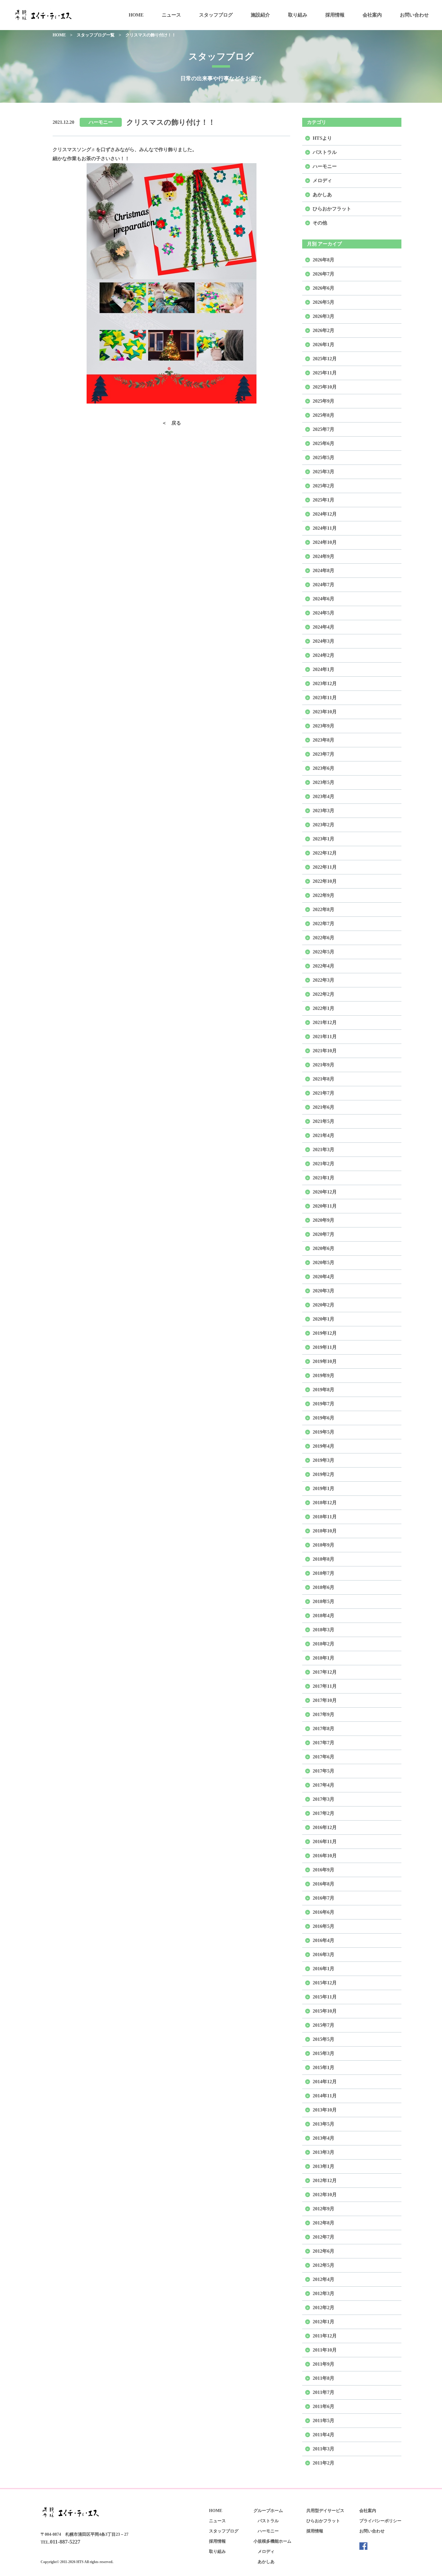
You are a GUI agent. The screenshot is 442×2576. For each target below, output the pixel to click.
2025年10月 (325, 387)
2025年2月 (324, 486)
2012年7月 (324, 2237)
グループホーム (268, 2511)
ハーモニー (101, 122)
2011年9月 (324, 2364)
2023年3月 (324, 811)
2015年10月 (325, 2011)
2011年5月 (324, 2421)
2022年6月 (324, 938)
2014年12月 (325, 2082)
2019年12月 (325, 1333)
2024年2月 (324, 655)
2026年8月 (324, 260)
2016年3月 (324, 1954)
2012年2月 (324, 2308)
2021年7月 (324, 1093)
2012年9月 (324, 2209)
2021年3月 (324, 1149)
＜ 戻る (171, 423)
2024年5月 (324, 613)
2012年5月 (324, 2265)
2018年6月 (324, 1587)
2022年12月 (325, 853)
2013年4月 (324, 2138)
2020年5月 (324, 1262)
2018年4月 (324, 1616)
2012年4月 (324, 2279)
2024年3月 (324, 641)
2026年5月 (324, 302)
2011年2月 (324, 2463)
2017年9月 (324, 1714)
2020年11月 (325, 1206)
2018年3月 (324, 1630)
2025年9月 (324, 401)
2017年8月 (324, 1729)
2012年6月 (324, 2251)
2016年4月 (324, 1940)
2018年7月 (324, 1573)
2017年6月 (324, 1757)
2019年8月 (324, 1390)
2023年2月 (324, 825)
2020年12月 (325, 1192)
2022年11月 (325, 867)
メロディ (322, 180)
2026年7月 (324, 274)
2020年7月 (324, 1234)
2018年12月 (325, 1503)
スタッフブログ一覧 (96, 35)
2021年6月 (324, 1107)
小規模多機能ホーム (272, 2541)
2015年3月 (324, 2053)
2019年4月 (324, 1446)
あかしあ (322, 195)
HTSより (322, 138)
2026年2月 (324, 330)
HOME (136, 15)
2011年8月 (324, 2378)
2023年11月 (325, 698)
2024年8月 (324, 570)
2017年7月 (324, 1743)
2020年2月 (324, 1305)
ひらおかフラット (332, 209)
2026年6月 (324, 288)
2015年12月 (325, 1983)
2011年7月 (324, 2392)
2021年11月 (325, 1036)
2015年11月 (325, 1997)
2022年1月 (324, 1008)
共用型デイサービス (325, 2511)
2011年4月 (324, 2435)
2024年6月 (324, 599)
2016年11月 (325, 1841)
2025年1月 (324, 500)
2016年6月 (324, 1912)
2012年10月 (325, 2195)
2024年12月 (325, 514)
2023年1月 (324, 839)
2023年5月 (324, 782)
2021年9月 (324, 1065)
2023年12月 (325, 683)
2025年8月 (324, 415)
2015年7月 (324, 2025)
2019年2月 (324, 1474)
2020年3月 (324, 1291)
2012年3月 (324, 2293)
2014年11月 (325, 2096)
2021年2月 (324, 1164)
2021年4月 (324, 1135)
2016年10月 (325, 1856)
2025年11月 (325, 373)
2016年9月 (324, 1870)
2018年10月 (325, 1531)
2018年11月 (325, 1517)
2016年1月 (324, 1969)
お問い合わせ (414, 15)
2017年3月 (324, 1799)
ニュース (171, 15)
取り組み (298, 15)
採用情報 (335, 15)
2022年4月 (324, 966)
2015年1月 (324, 2067)
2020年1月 (324, 1319)
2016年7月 (324, 1898)
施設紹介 (260, 15)
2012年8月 (324, 2223)
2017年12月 (325, 1672)
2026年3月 (324, 316)
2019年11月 (325, 1347)
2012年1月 (324, 2322)
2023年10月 (325, 712)
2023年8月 (324, 740)
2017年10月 (325, 1700)
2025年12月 (325, 359)
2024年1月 (324, 669)
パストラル (325, 152)
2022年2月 (324, 994)
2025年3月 (324, 472)
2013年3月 (324, 2152)
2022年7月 (324, 924)
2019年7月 (324, 1404)
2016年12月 (325, 1827)
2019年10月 (325, 1361)
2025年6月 (324, 443)
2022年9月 (324, 895)
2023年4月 (324, 796)
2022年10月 (325, 881)
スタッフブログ (216, 15)
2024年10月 (325, 542)
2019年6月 (324, 1418)
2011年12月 (325, 2336)
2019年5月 (324, 1432)
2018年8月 (324, 1559)
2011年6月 (324, 2406)
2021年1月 (324, 1178)
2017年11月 (325, 1686)
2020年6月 (324, 1248)
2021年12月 (325, 1022)
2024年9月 (324, 556)
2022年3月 (324, 980)
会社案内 (372, 15)
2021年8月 (324, 1079)
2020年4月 (324, 1277)
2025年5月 (324, 457)
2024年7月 (324, 585)
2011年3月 (324, 2449)
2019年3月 (324, 1460)
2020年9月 (324, 1220)
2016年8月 (324, 1884)
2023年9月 (324, 726)
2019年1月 (324, 1488)
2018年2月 (324, 1644)
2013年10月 (325, 2110)
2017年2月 (324, 1813)
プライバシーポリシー (380, 2521)
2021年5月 (324, 1121)
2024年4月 (324, 627)
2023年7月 (324, 754)
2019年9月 (324, 1375)
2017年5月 (324, 1771)
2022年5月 (324, 952)
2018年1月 (324, 1658)
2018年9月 (324, 1545)
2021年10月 (325, 1051)
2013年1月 (324, 2166)
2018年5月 (324, 1601)
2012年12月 (325, 2180)
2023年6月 (324, 768)
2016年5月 (324, 1926)
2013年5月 (324, 2124)
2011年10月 (325, 2350)
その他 (320, 223)
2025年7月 (324, 429)
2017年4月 (324, 1785)
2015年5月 (324, 2039)
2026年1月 (324, 344)
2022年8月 (324, 909)
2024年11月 (325, 528)
